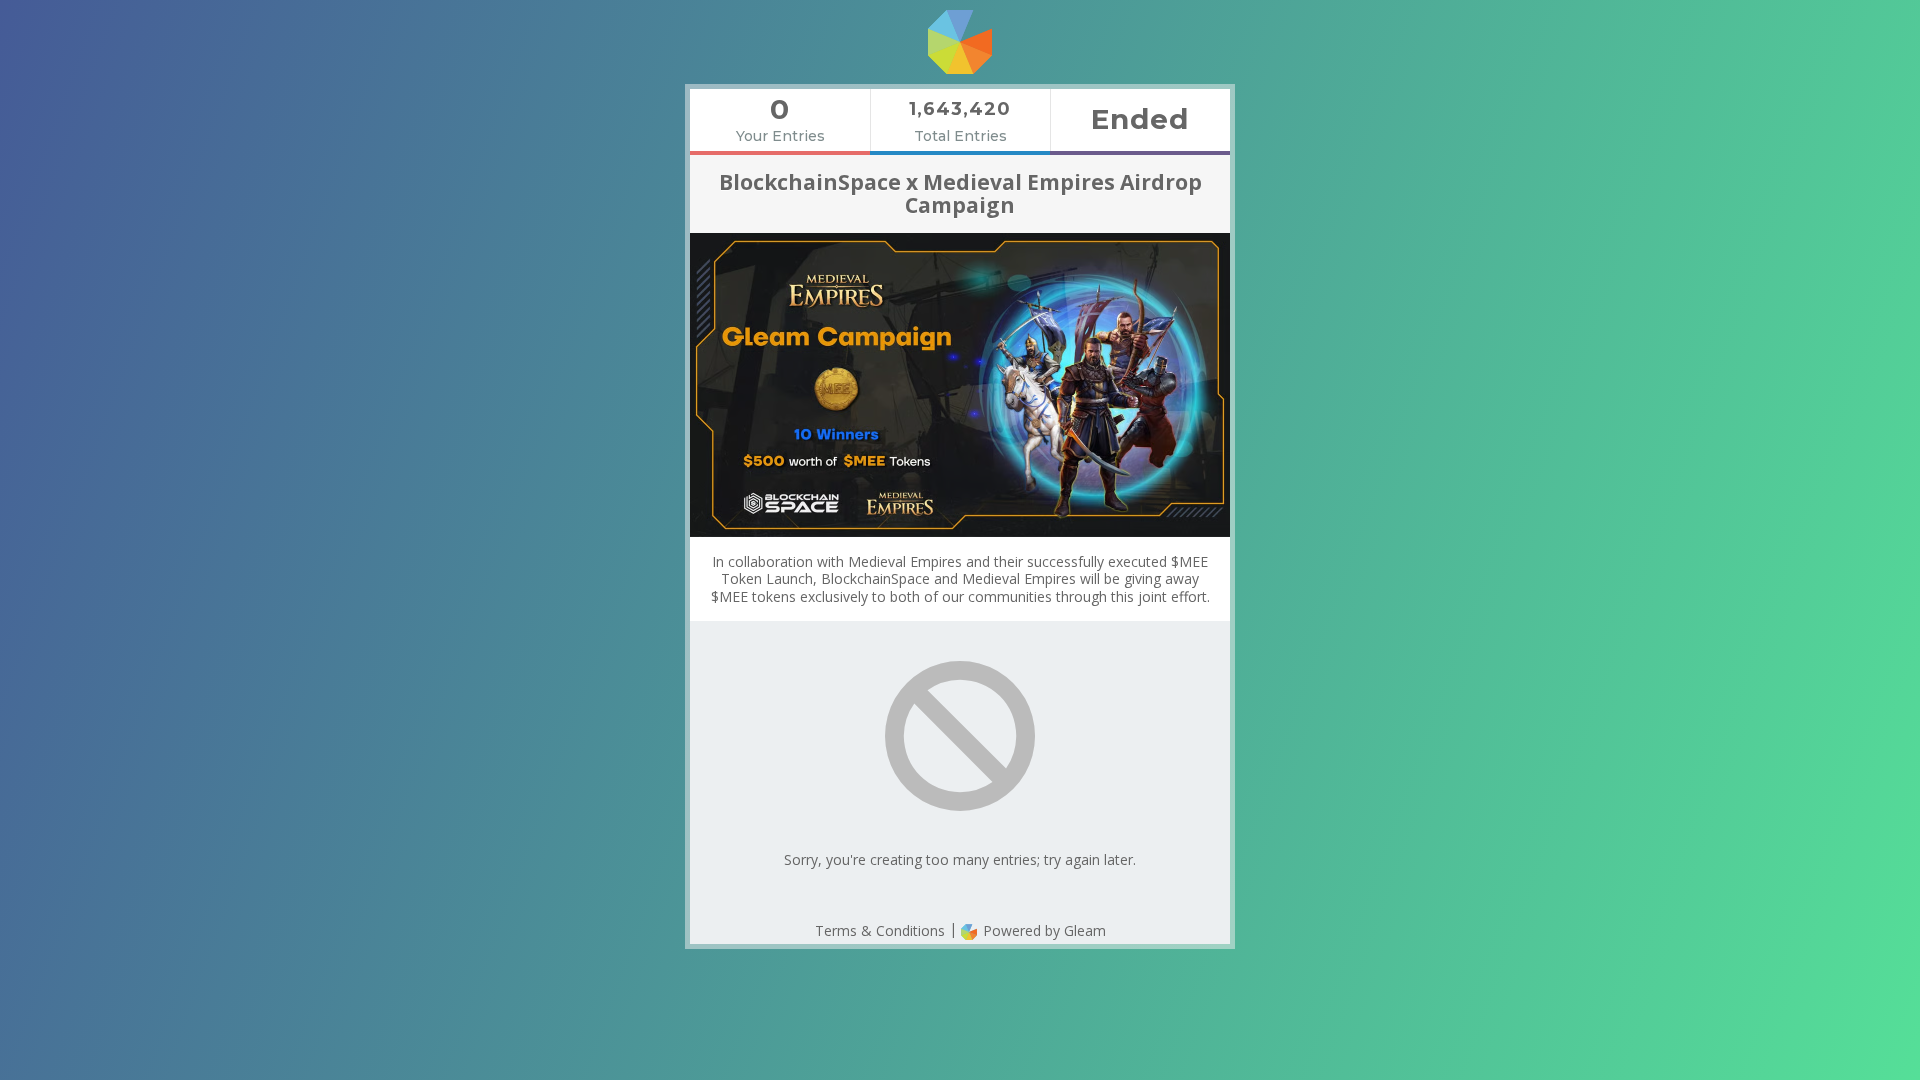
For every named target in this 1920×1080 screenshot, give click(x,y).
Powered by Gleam (1042, 930)
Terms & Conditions (880, 930)
